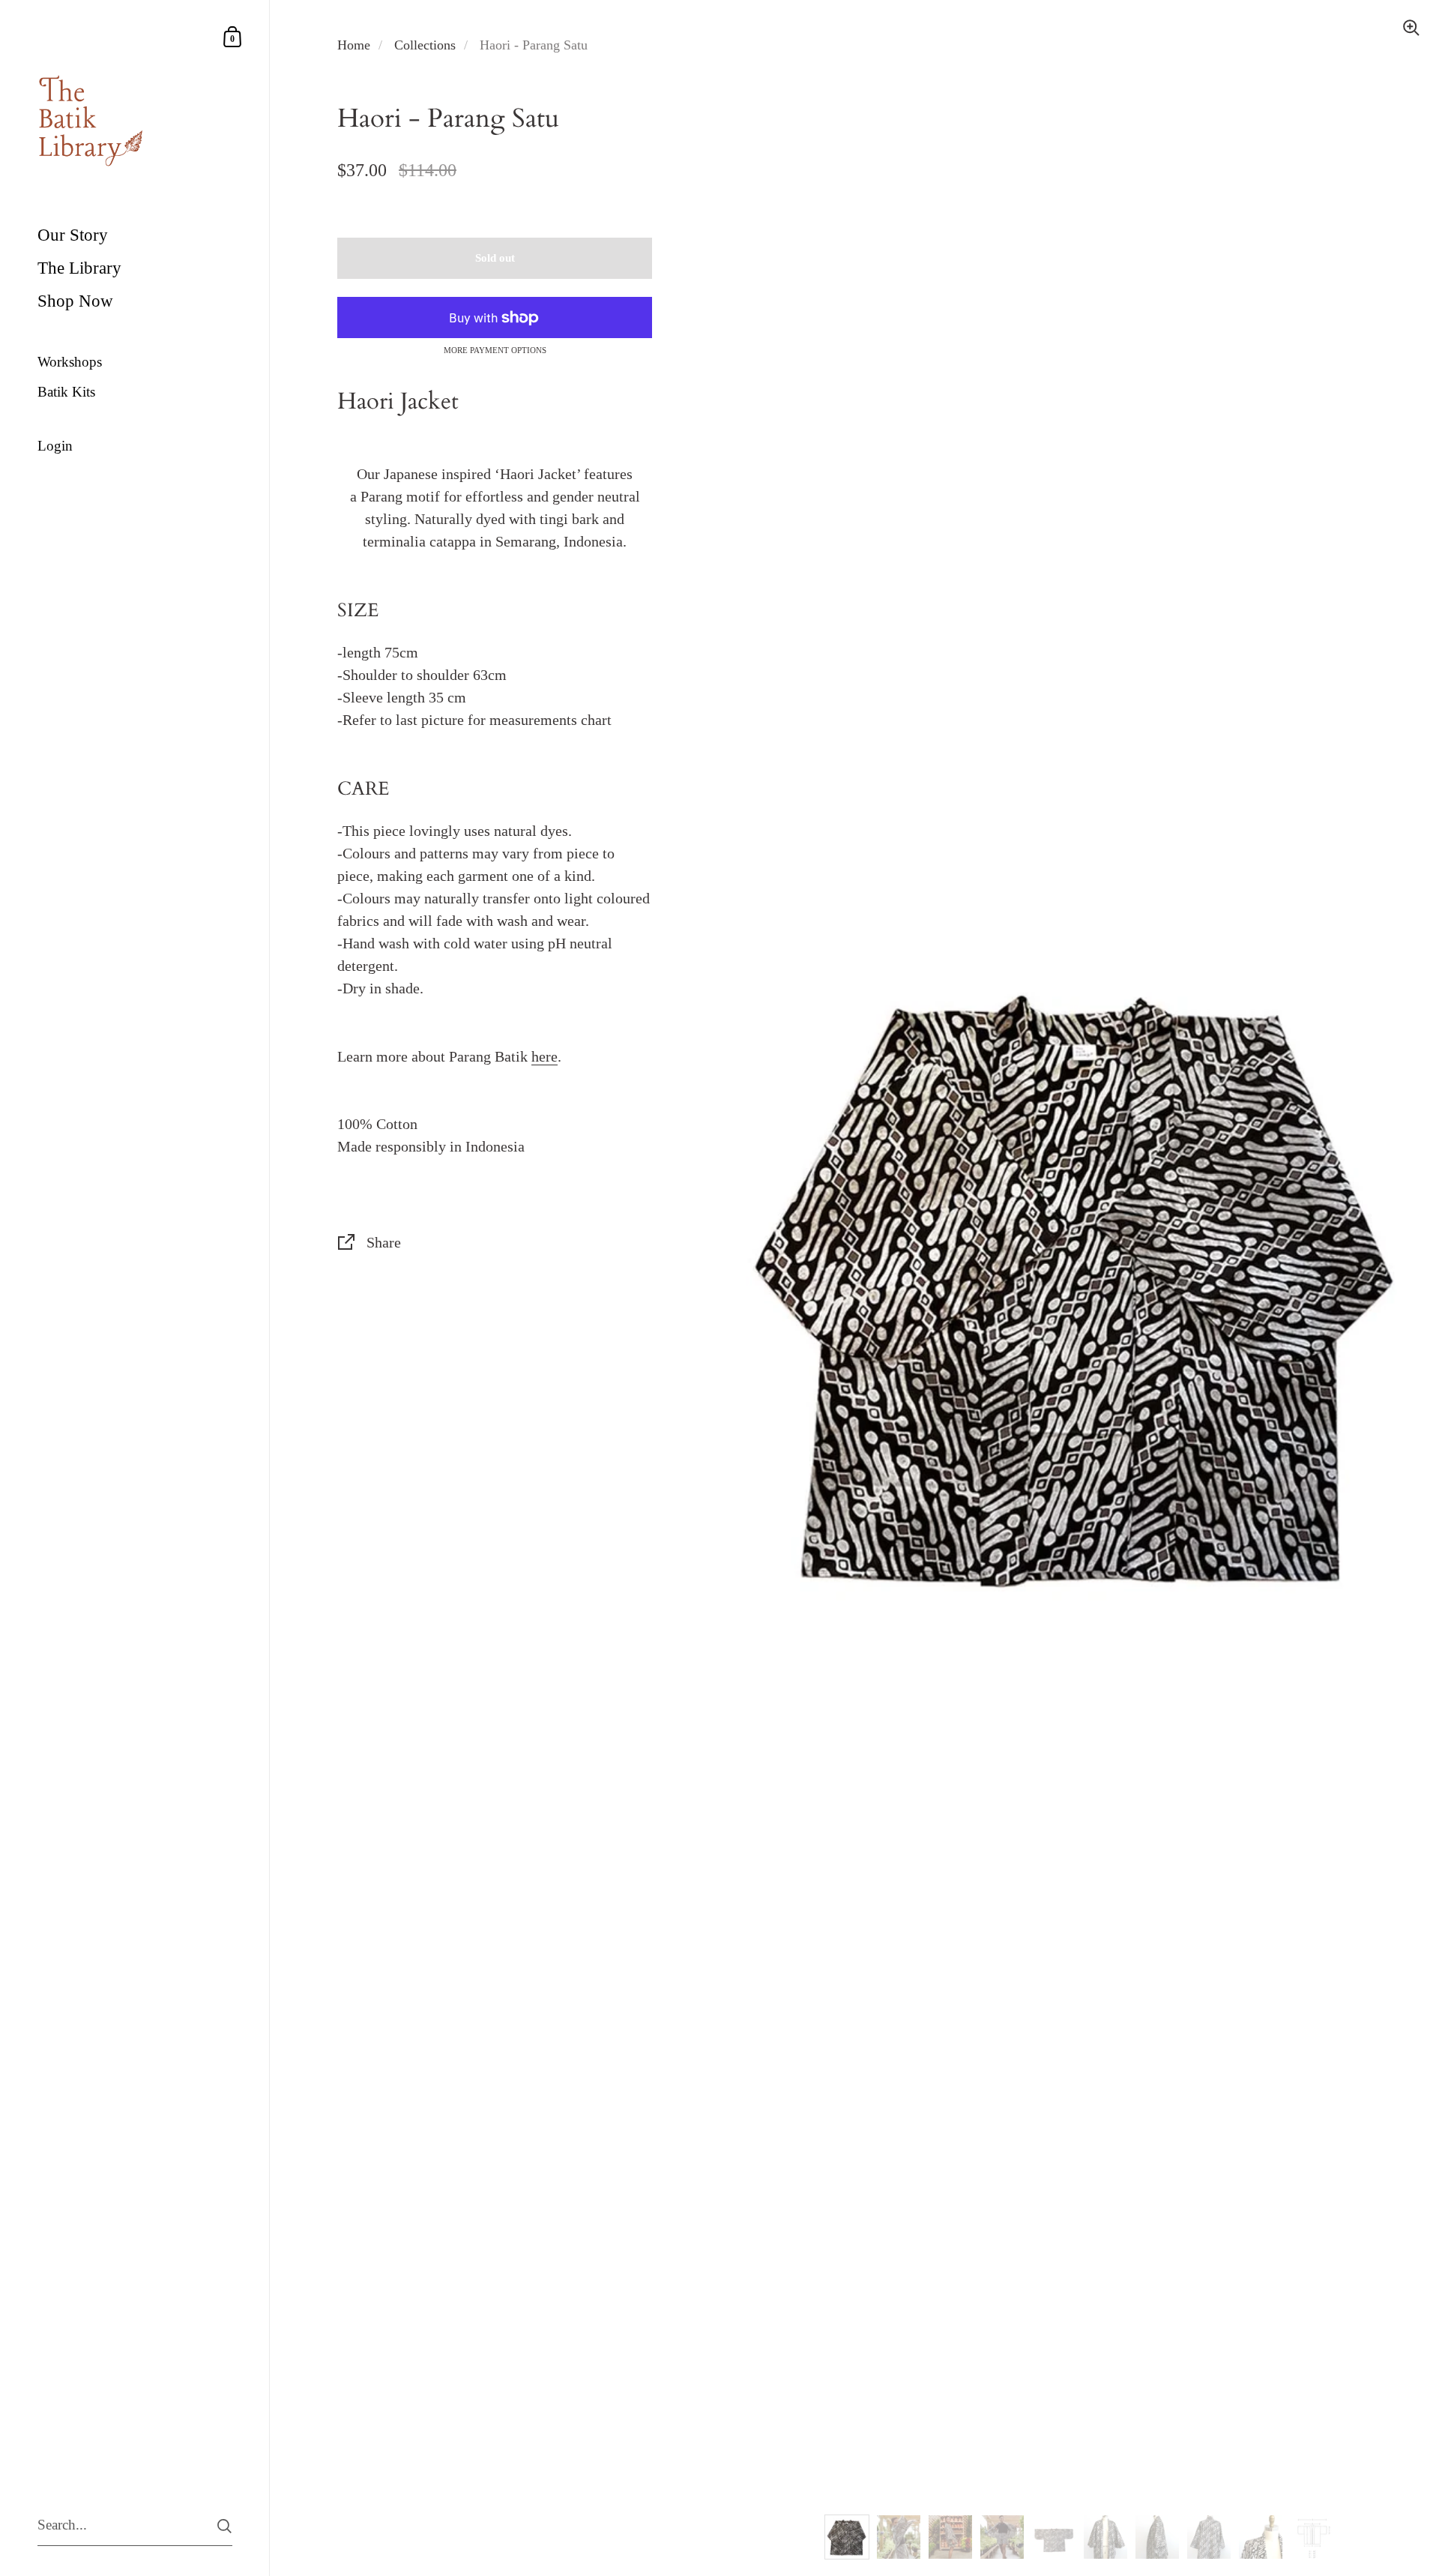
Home (354, 45)
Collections (425, 45)
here (544, 1056)
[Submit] (224, 2526)
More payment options (495, 350)
